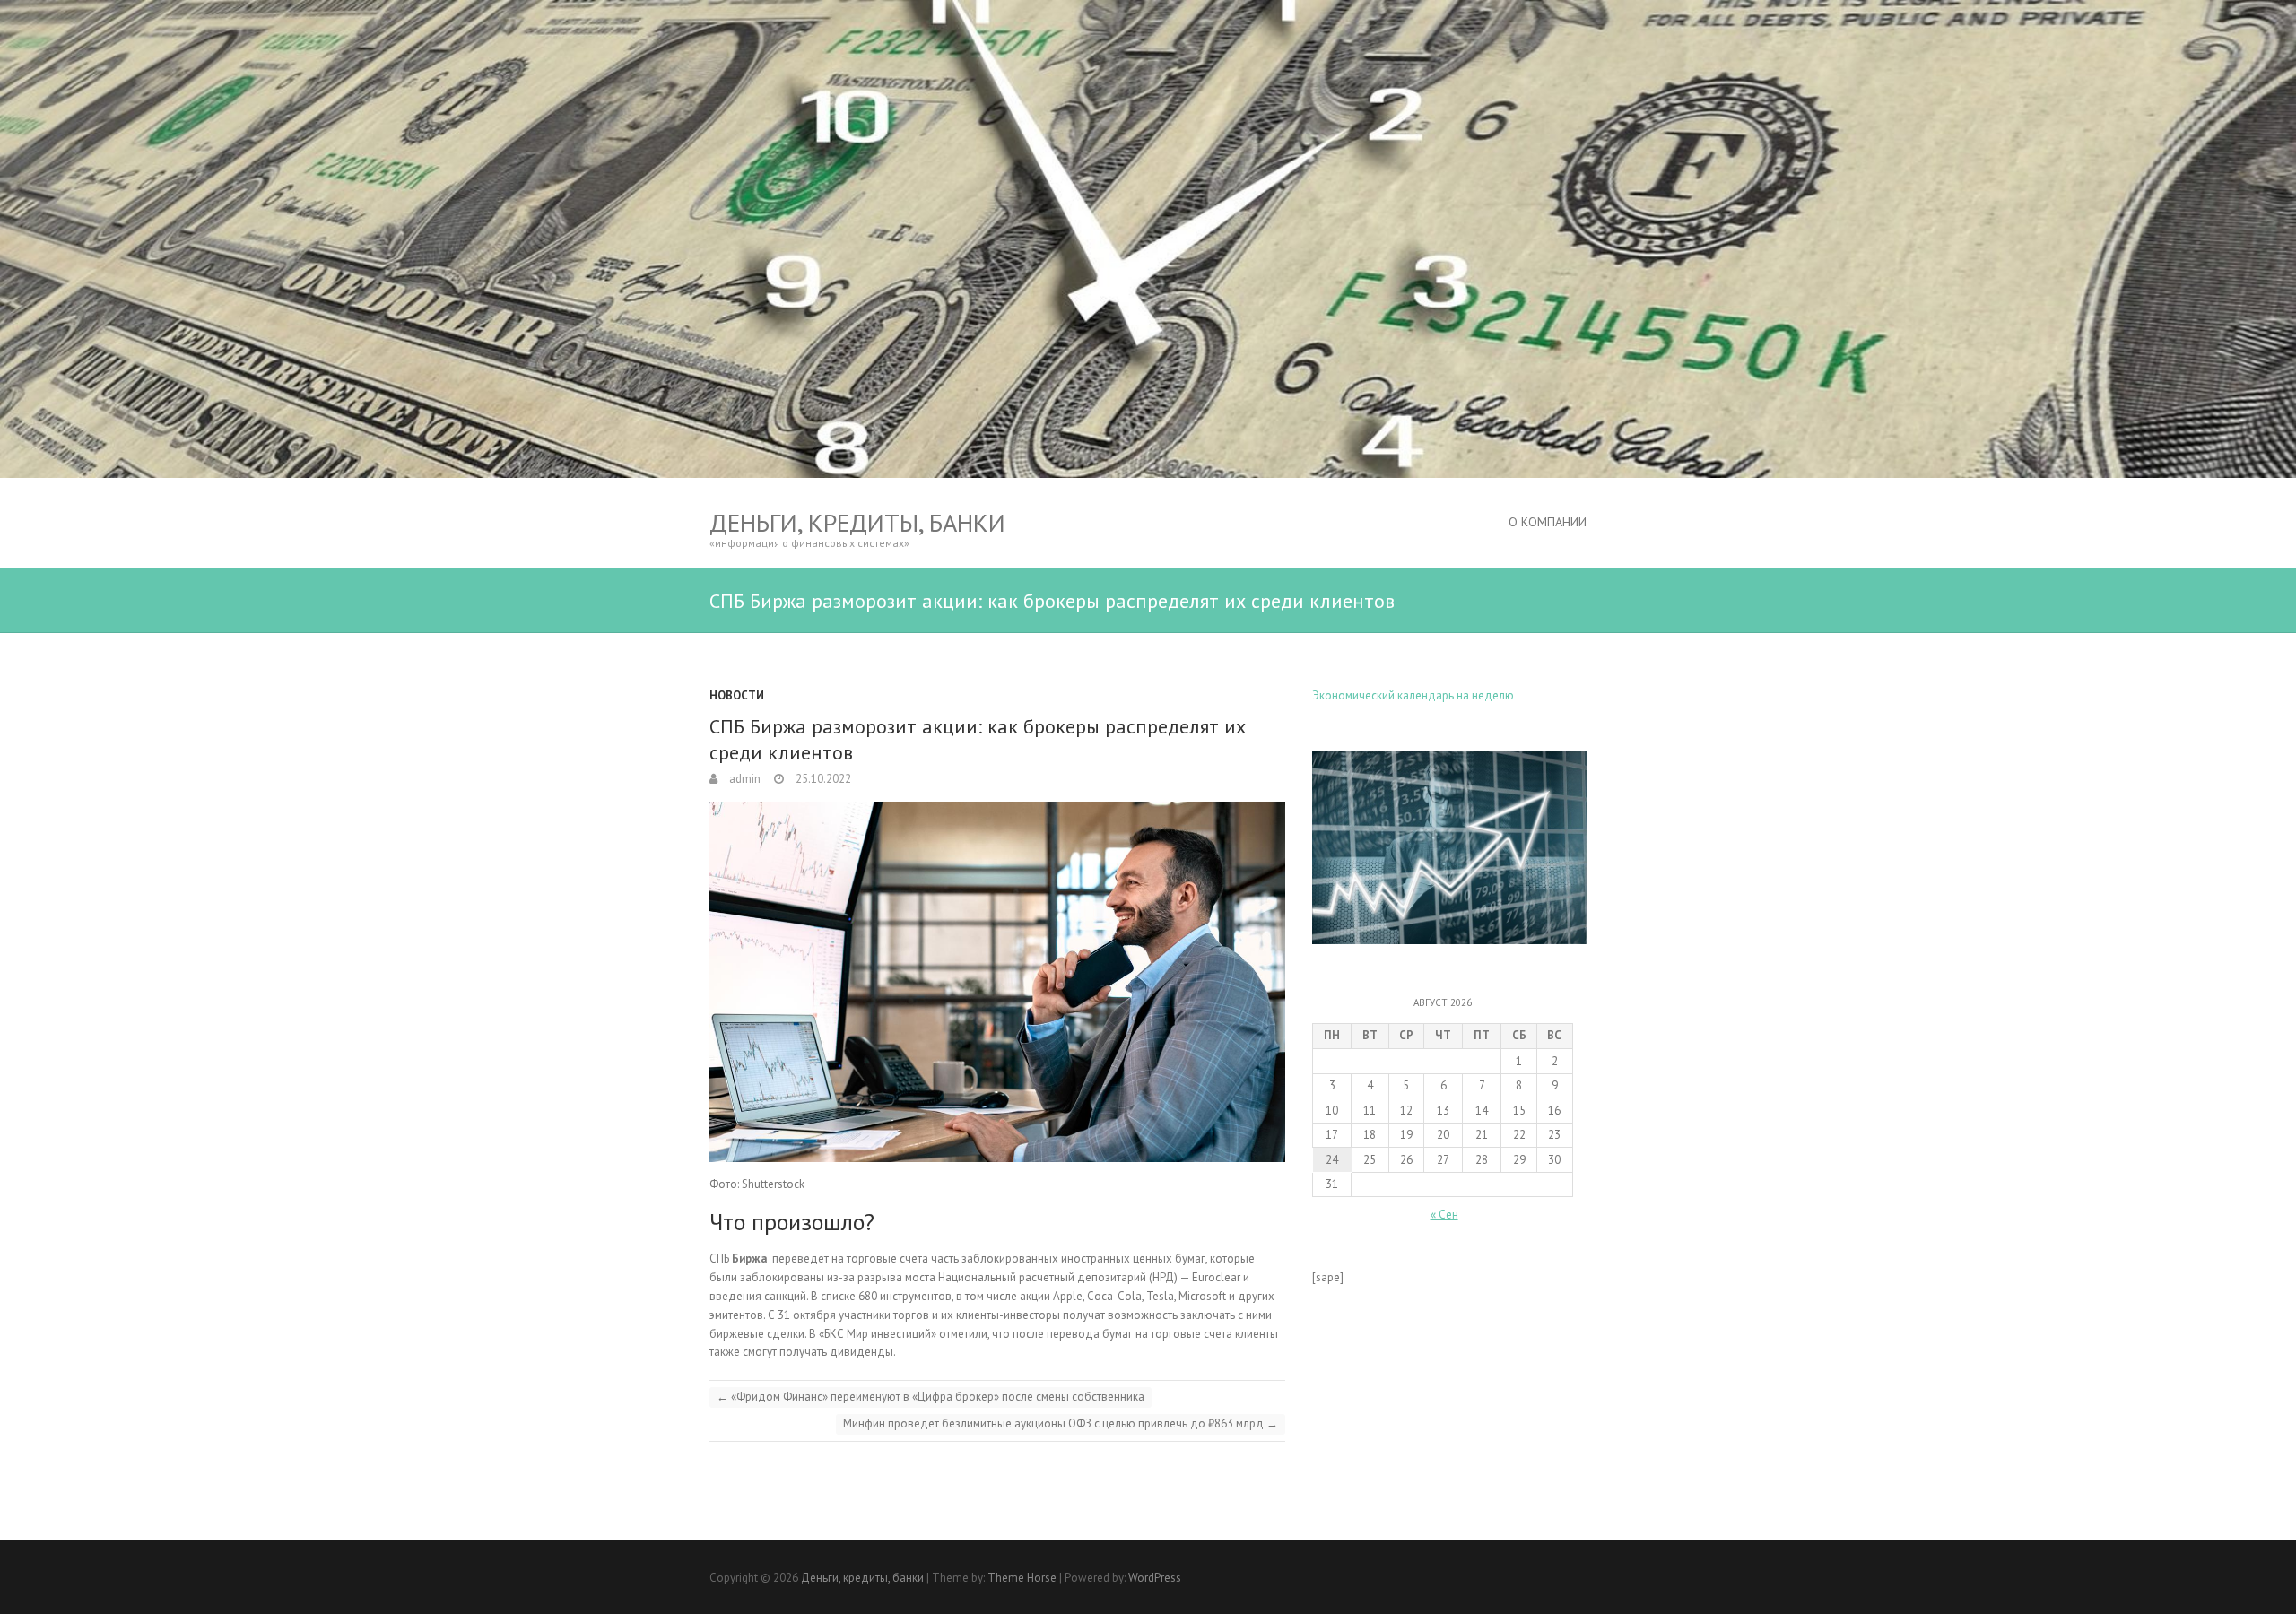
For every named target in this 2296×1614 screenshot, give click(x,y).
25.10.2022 (822, 779)
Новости (737, 695)
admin (744, 779)
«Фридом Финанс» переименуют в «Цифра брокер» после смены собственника (931, 1397)
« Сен (1444, 1215)
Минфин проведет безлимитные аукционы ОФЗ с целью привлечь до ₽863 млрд (1061, 1423)
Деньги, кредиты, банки (857, 522)
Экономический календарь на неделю (1413, 695)
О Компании (1548, 522)
